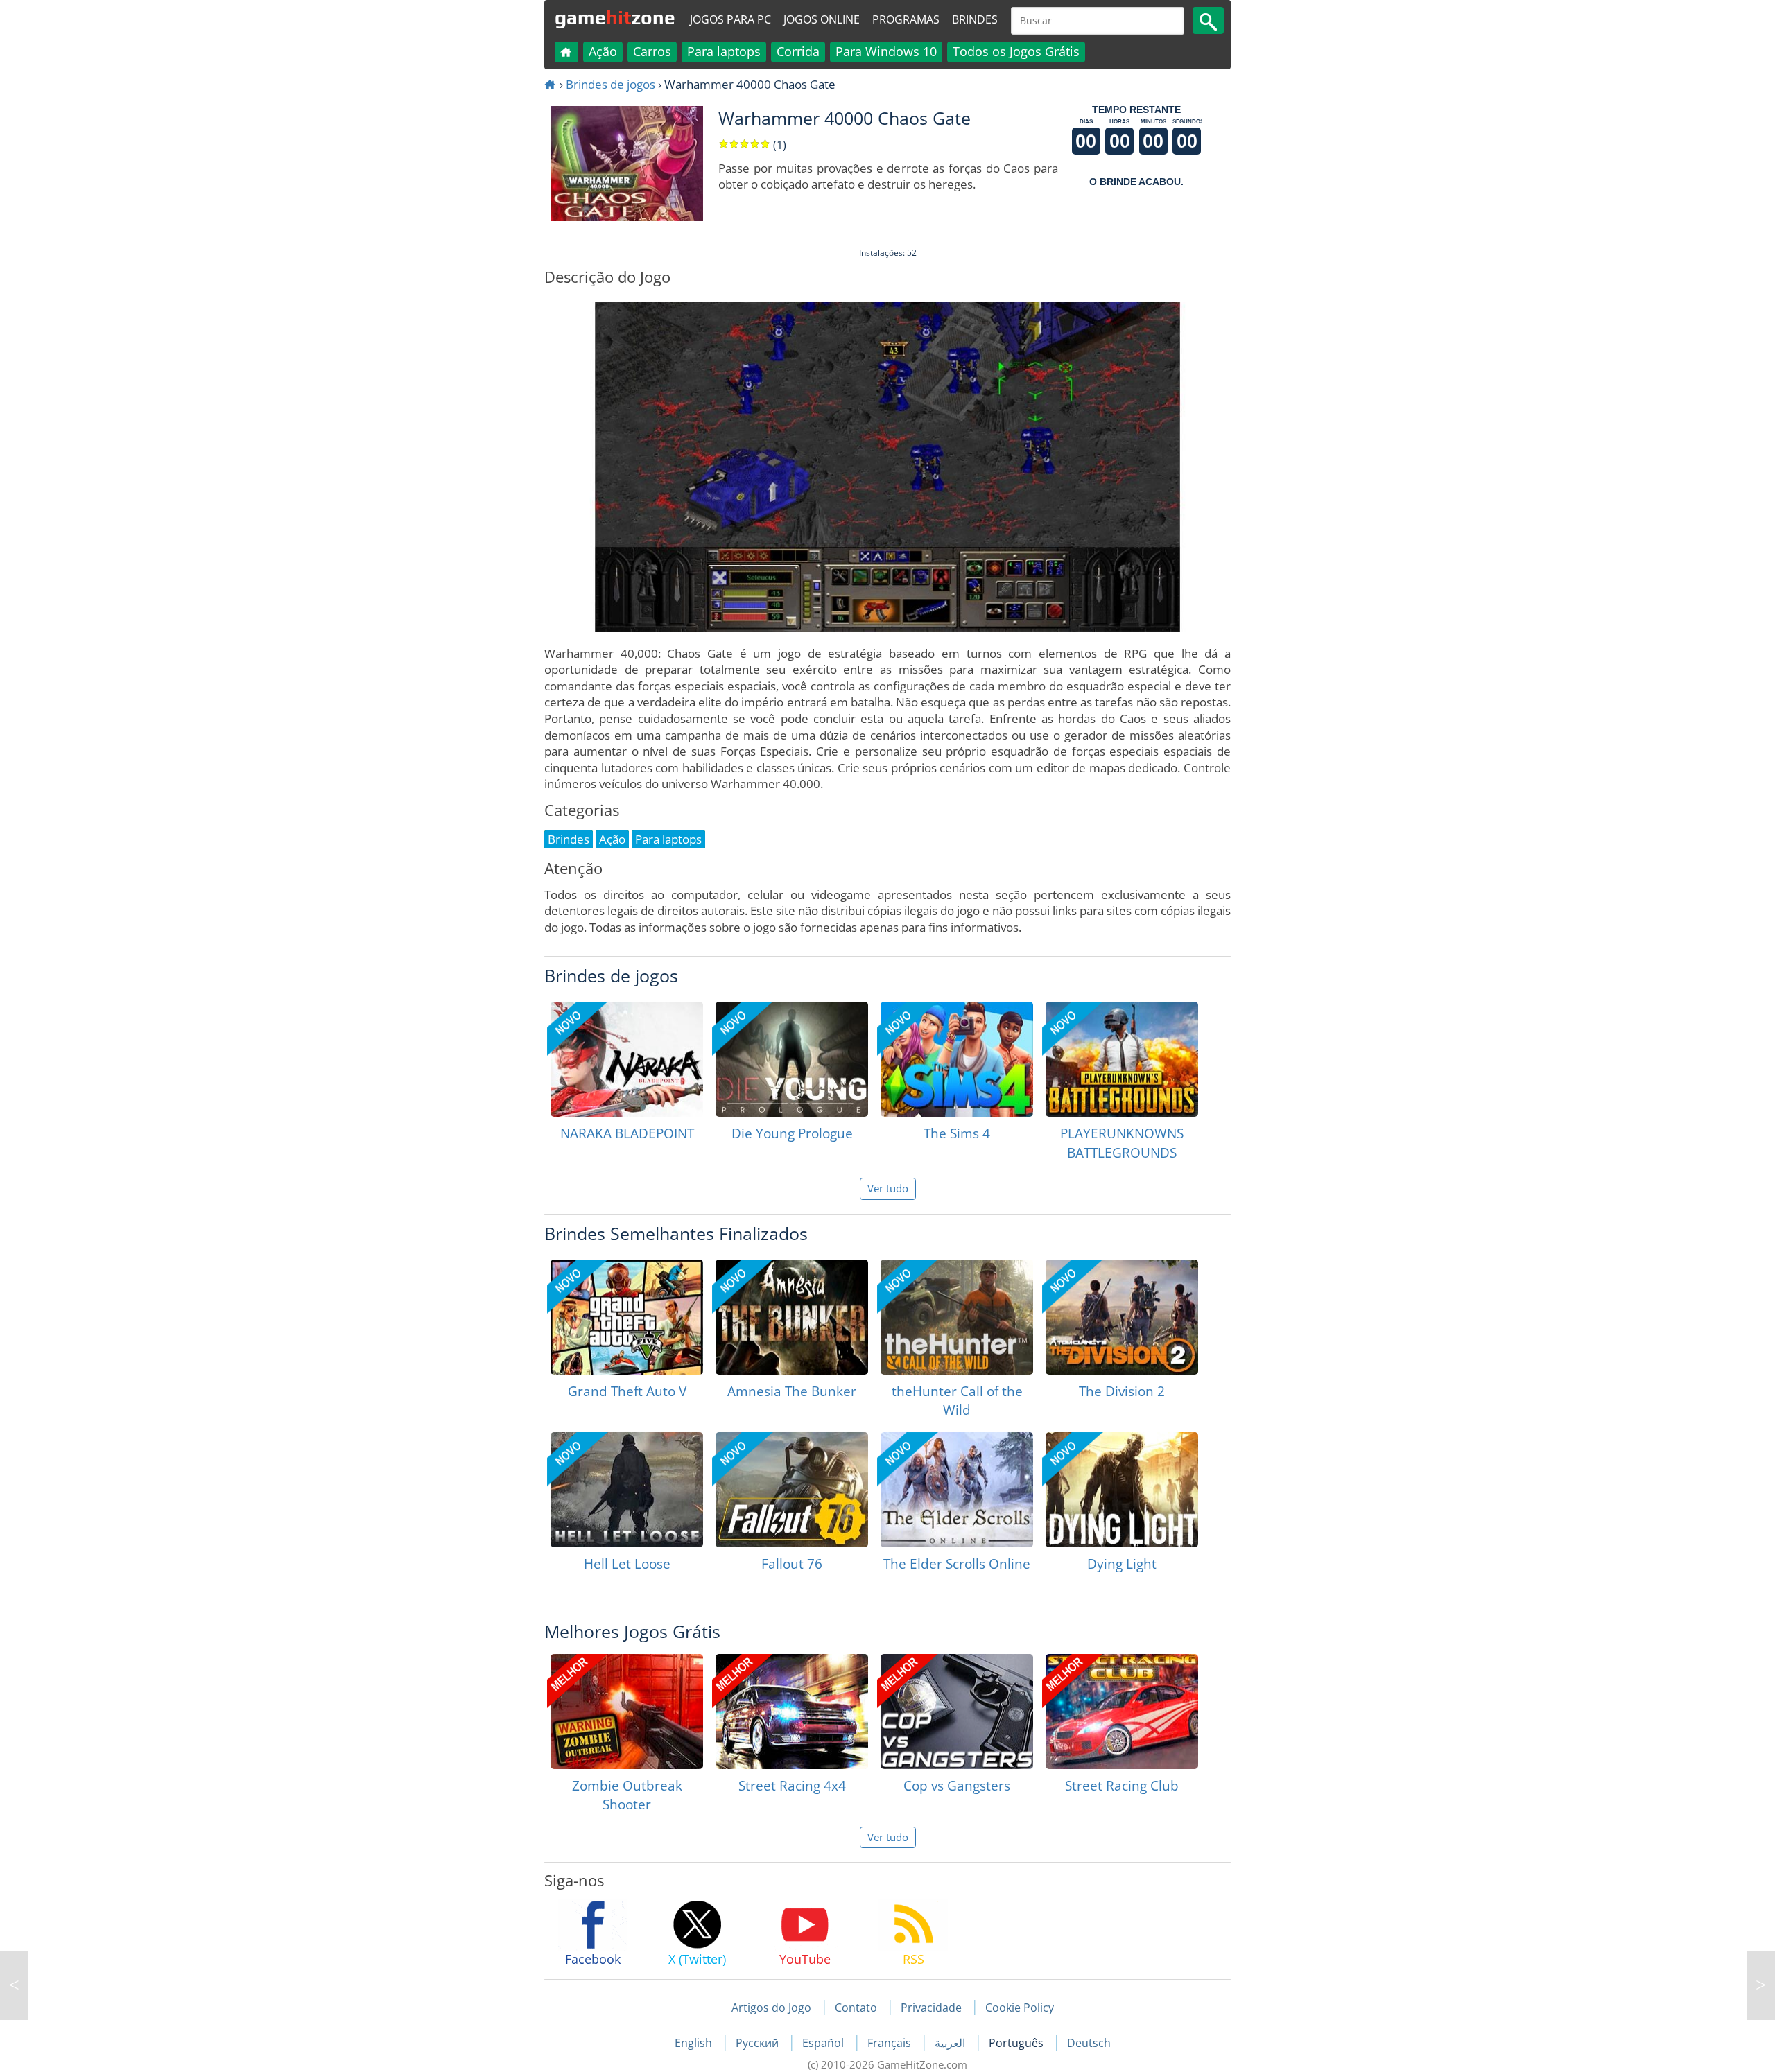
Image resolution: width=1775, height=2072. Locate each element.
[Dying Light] (1122, 1490)
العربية (951, 2043)
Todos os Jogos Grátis (1016, 51)
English (695, 2043)
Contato (856, 2008)
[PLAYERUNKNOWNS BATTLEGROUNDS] (1122, 1059)
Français (891, 2043)
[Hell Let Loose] (627, 1490)
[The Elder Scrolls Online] (957, 1490)
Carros (652, 51)
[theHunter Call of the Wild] (957, 1317)
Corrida (798, 51)
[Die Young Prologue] (792, 1059)
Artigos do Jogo (771, 2008)
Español (824, 2043)
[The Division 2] (1122, 1317)
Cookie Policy (1020, 2008)
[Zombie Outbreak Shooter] (627, 1712)
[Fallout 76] (792, 1490)
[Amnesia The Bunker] (792, 1317)
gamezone (615, 17)
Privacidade (931, 2008)
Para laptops (724, 51)
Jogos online (822, 19)
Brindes (975, 19)
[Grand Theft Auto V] (627, 1317)
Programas (906, 19)
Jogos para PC (730, 19)
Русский (759, 2043)
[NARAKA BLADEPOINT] (627, 1059)
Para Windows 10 (886, 51)
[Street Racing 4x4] (792, 1712)
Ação (603, 51)
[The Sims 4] (957, 1059)
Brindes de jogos (611, 84)
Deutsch (1089, 2043)
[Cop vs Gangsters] (957, 1712)
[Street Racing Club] (1122, 1712)
